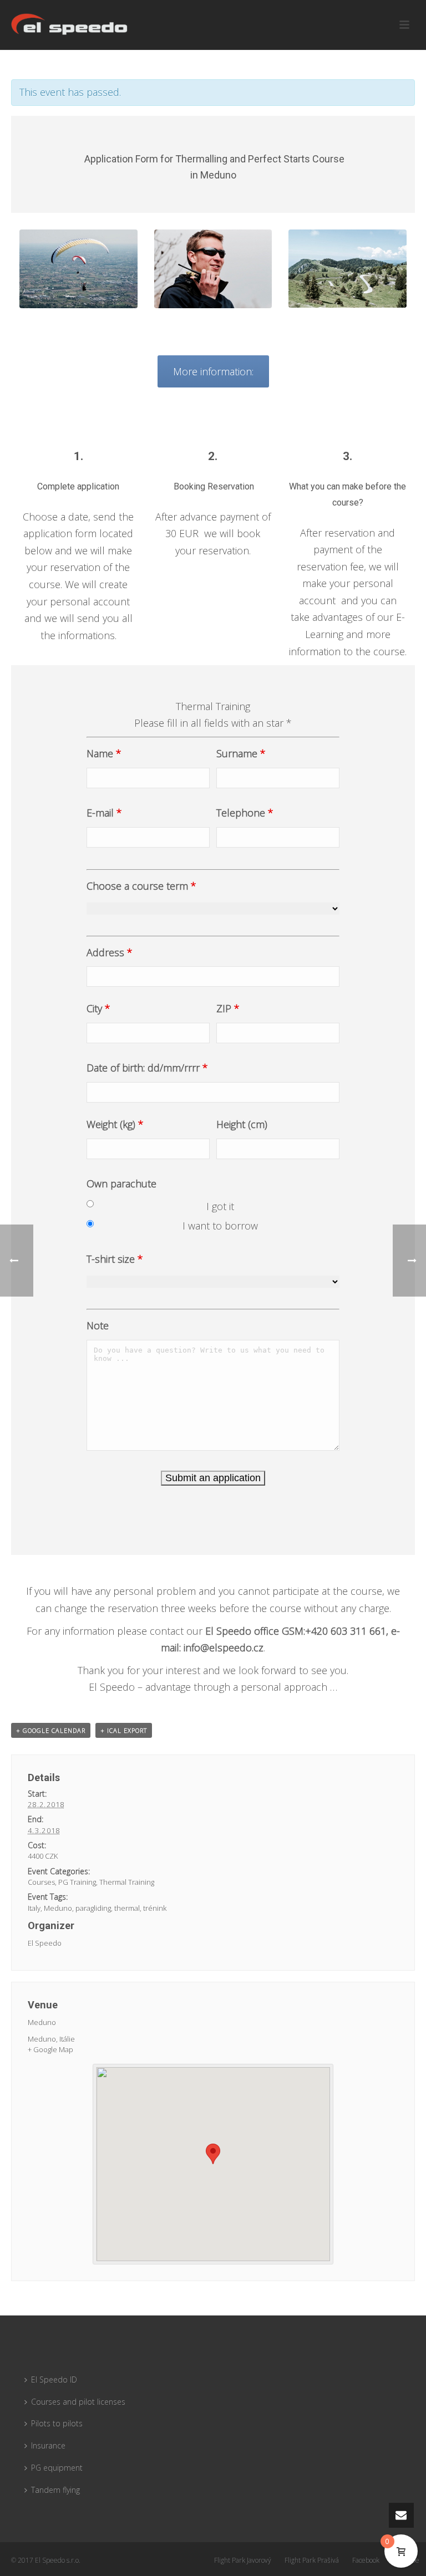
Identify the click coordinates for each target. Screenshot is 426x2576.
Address (110, 952)
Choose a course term (141, 886)
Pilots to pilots (57, 2423)
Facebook (366, 2560)
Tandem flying (55, 2490)
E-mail (104, 813)
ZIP (228, 1008)
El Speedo (45, 1943)
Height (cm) (242, 1124)
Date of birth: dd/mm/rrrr (147, 1068)
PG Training (77, 1882)
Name (104, 753)
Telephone (245, 813)
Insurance (48, 2445)
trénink (155, 1908)
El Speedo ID (54, 2379)
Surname (241, 753)
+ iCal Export (124, 1730)
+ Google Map (50, 2049)
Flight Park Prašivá (312, 2560)
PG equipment (57, 2468)
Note (98, 1325)
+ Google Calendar (51, 1730)
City (98, 1008)
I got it (220, 1206)
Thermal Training (127, 1882)
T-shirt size (115, 1259)
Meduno (58, 1908)
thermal (127, 1908)
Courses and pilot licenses (78, 2402)
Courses (41, 1882)
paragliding (93, 1908)
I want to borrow (220, 1226)
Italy (34, 1908)
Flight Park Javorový (243, 2560)
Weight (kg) (115, 1124)
